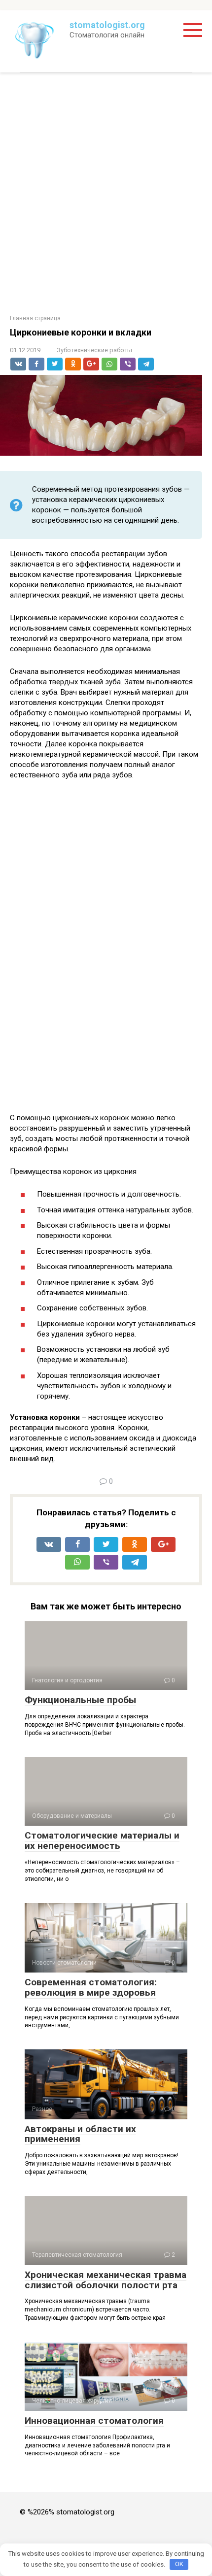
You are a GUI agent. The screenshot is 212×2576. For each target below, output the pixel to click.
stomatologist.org (107, 25)
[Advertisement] (106, 194)
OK (179, 2564)
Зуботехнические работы (94, 350)
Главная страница (35, 318)
